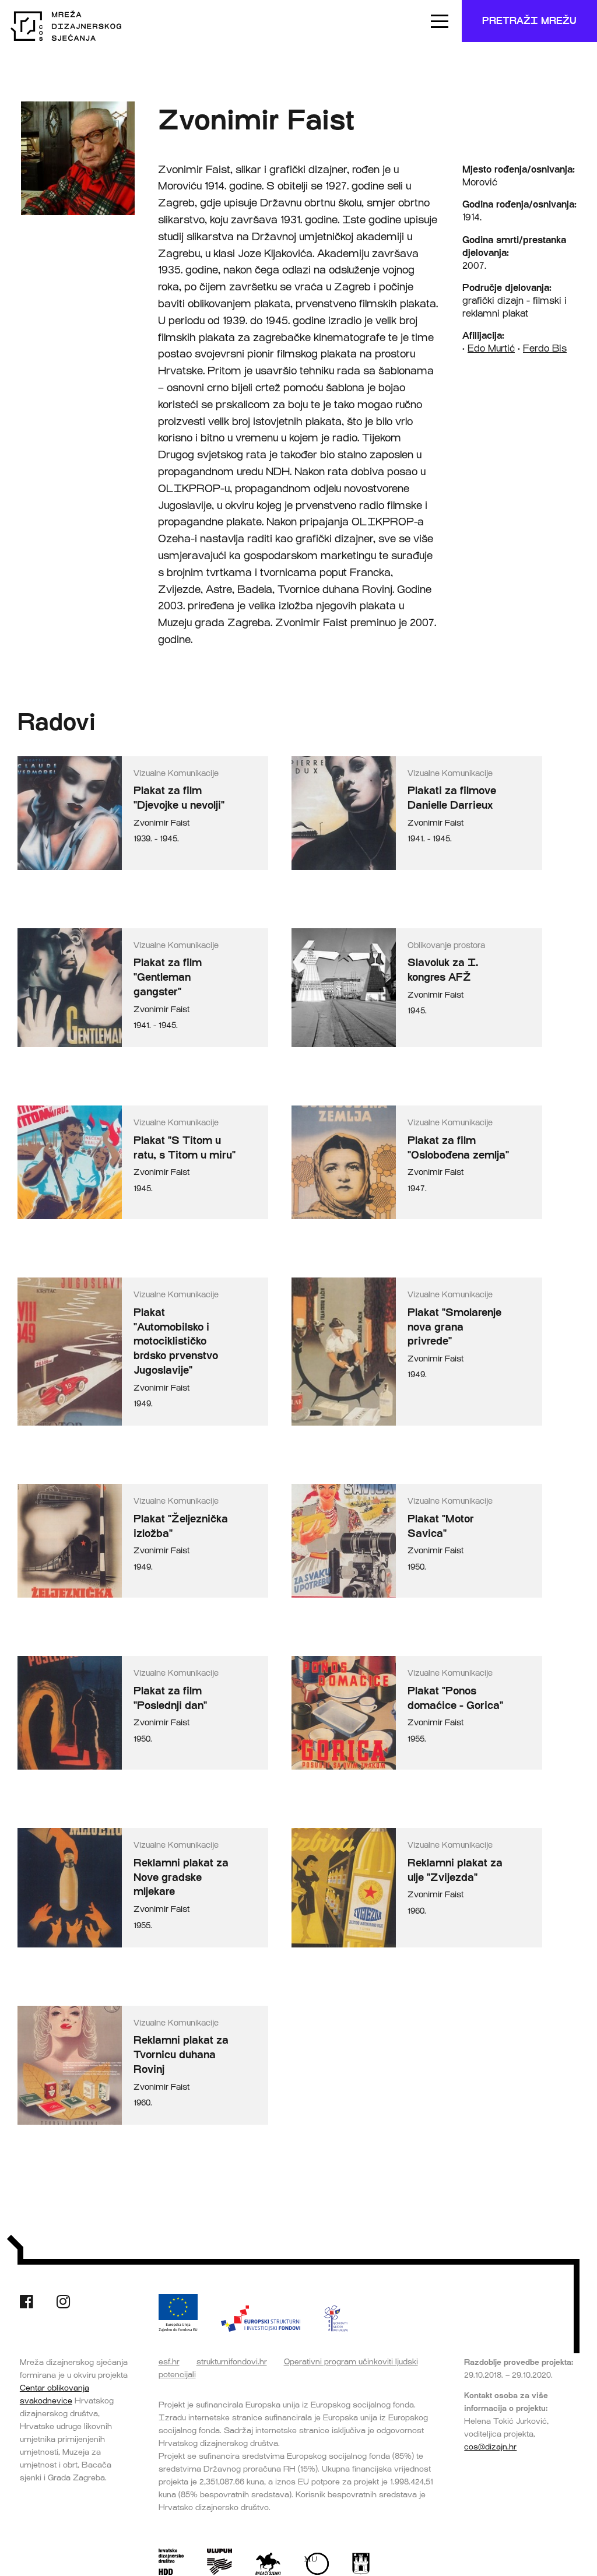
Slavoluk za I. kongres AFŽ (443, 970)
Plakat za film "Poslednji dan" (170, 1698)
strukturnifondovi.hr (232, 2361)
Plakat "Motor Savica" (441, 1526)
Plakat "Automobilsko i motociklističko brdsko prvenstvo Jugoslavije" (176, 1341)
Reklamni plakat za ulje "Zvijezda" (455, 1870)
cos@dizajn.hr (490, 2447)
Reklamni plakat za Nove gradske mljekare (181, 1877)
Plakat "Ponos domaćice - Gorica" (455, 1698)
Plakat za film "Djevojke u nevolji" (179, 798)
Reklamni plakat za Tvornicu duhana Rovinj (181, 2055)
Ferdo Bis (545, 348)
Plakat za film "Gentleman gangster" (168, 977)
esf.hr (169, 2361)
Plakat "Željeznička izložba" (181, 1526)
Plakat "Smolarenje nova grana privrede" (454, 1327)
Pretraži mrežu (529, 21)
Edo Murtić (491, 348)
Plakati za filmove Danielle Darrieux (452, 798)
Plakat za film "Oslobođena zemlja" (458, 1148)
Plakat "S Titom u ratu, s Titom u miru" (185, 1148)
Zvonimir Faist (161, 823)
